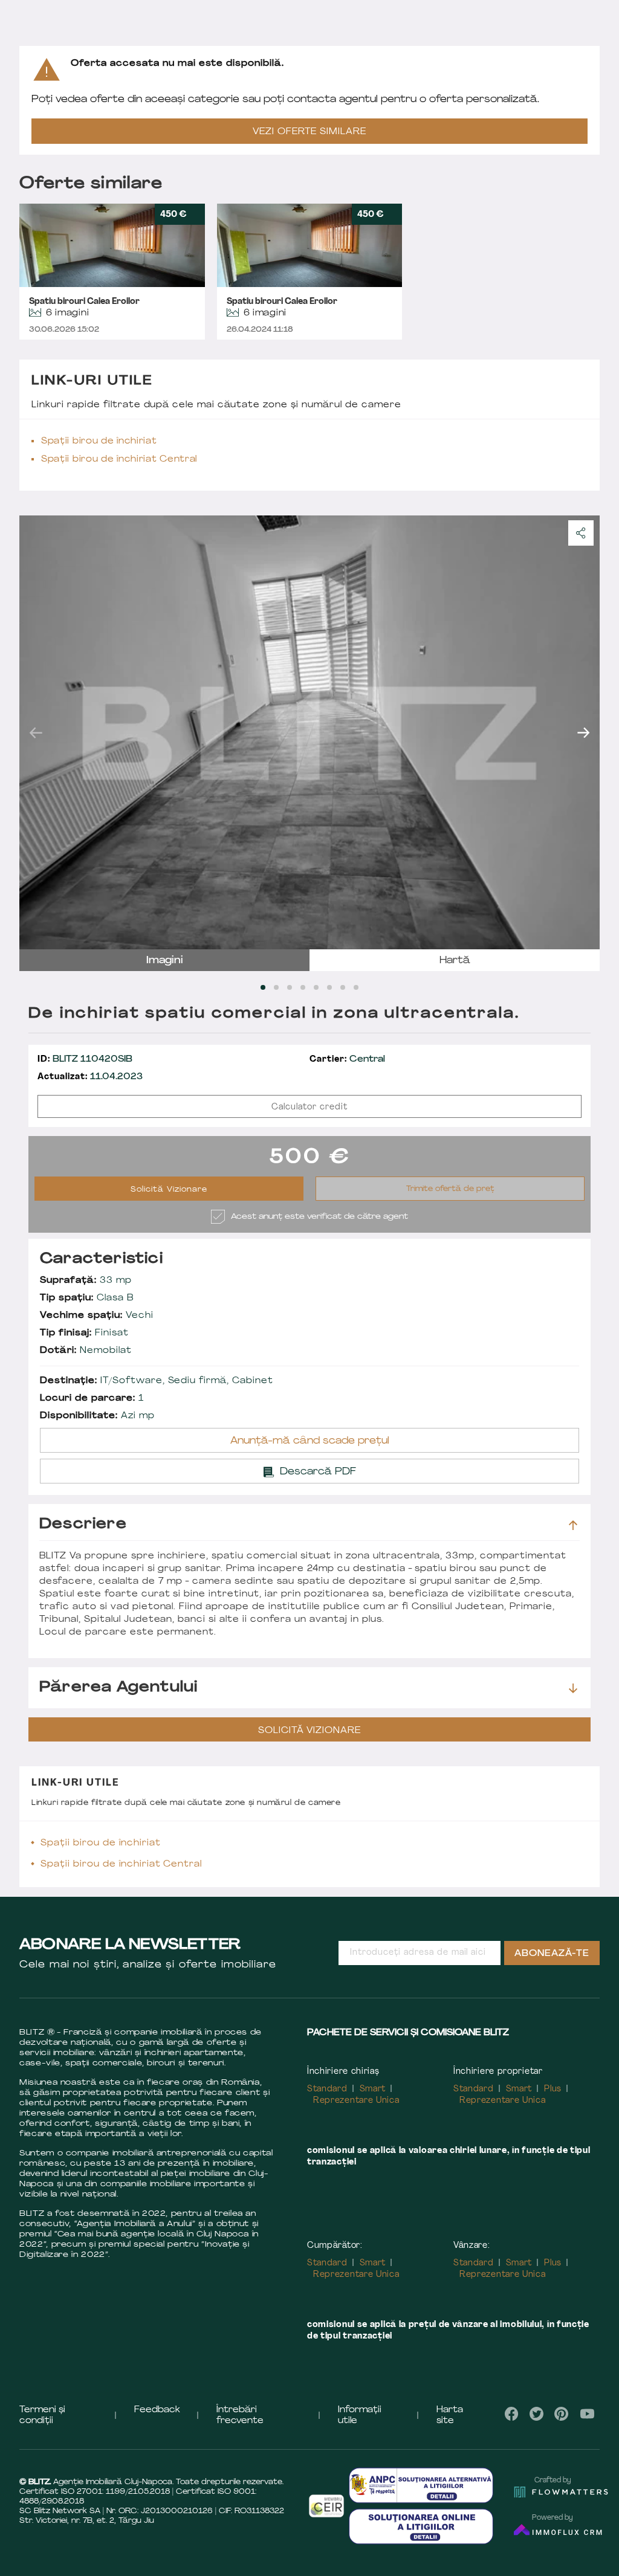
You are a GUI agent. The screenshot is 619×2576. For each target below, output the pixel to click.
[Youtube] (587, 2414)
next (583, 732)
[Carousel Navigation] (309, 732)
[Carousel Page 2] (276, 987)
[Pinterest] (562, 2414)
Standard (327, 2089)
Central (347, 1060)
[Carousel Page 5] (316, 987)
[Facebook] (512, 2414)
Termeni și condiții (42, 2416)
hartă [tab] (455, 961)
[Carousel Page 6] (329, 987)
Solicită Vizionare (169, 1190)
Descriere (83, 1525)
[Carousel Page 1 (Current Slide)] (263, 987)
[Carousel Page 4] (303, 987)
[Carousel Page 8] (356, 987)
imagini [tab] (165, 961)
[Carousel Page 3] (290, 987)
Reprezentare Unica (356, 2101)
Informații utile (360, 2416)
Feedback (157, 2410)
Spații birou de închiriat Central (119, 460)
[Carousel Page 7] (343, 987)
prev (36, 732)
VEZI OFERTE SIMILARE (309, 132)
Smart (373, 2089)
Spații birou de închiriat (99, 441)
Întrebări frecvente (240, 2416)
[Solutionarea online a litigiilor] (421, 2526)
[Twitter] (536, 2414)
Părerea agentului (118, 1688)
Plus (553, 2089)
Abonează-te (552, 1954)
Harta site (450, 2416)
